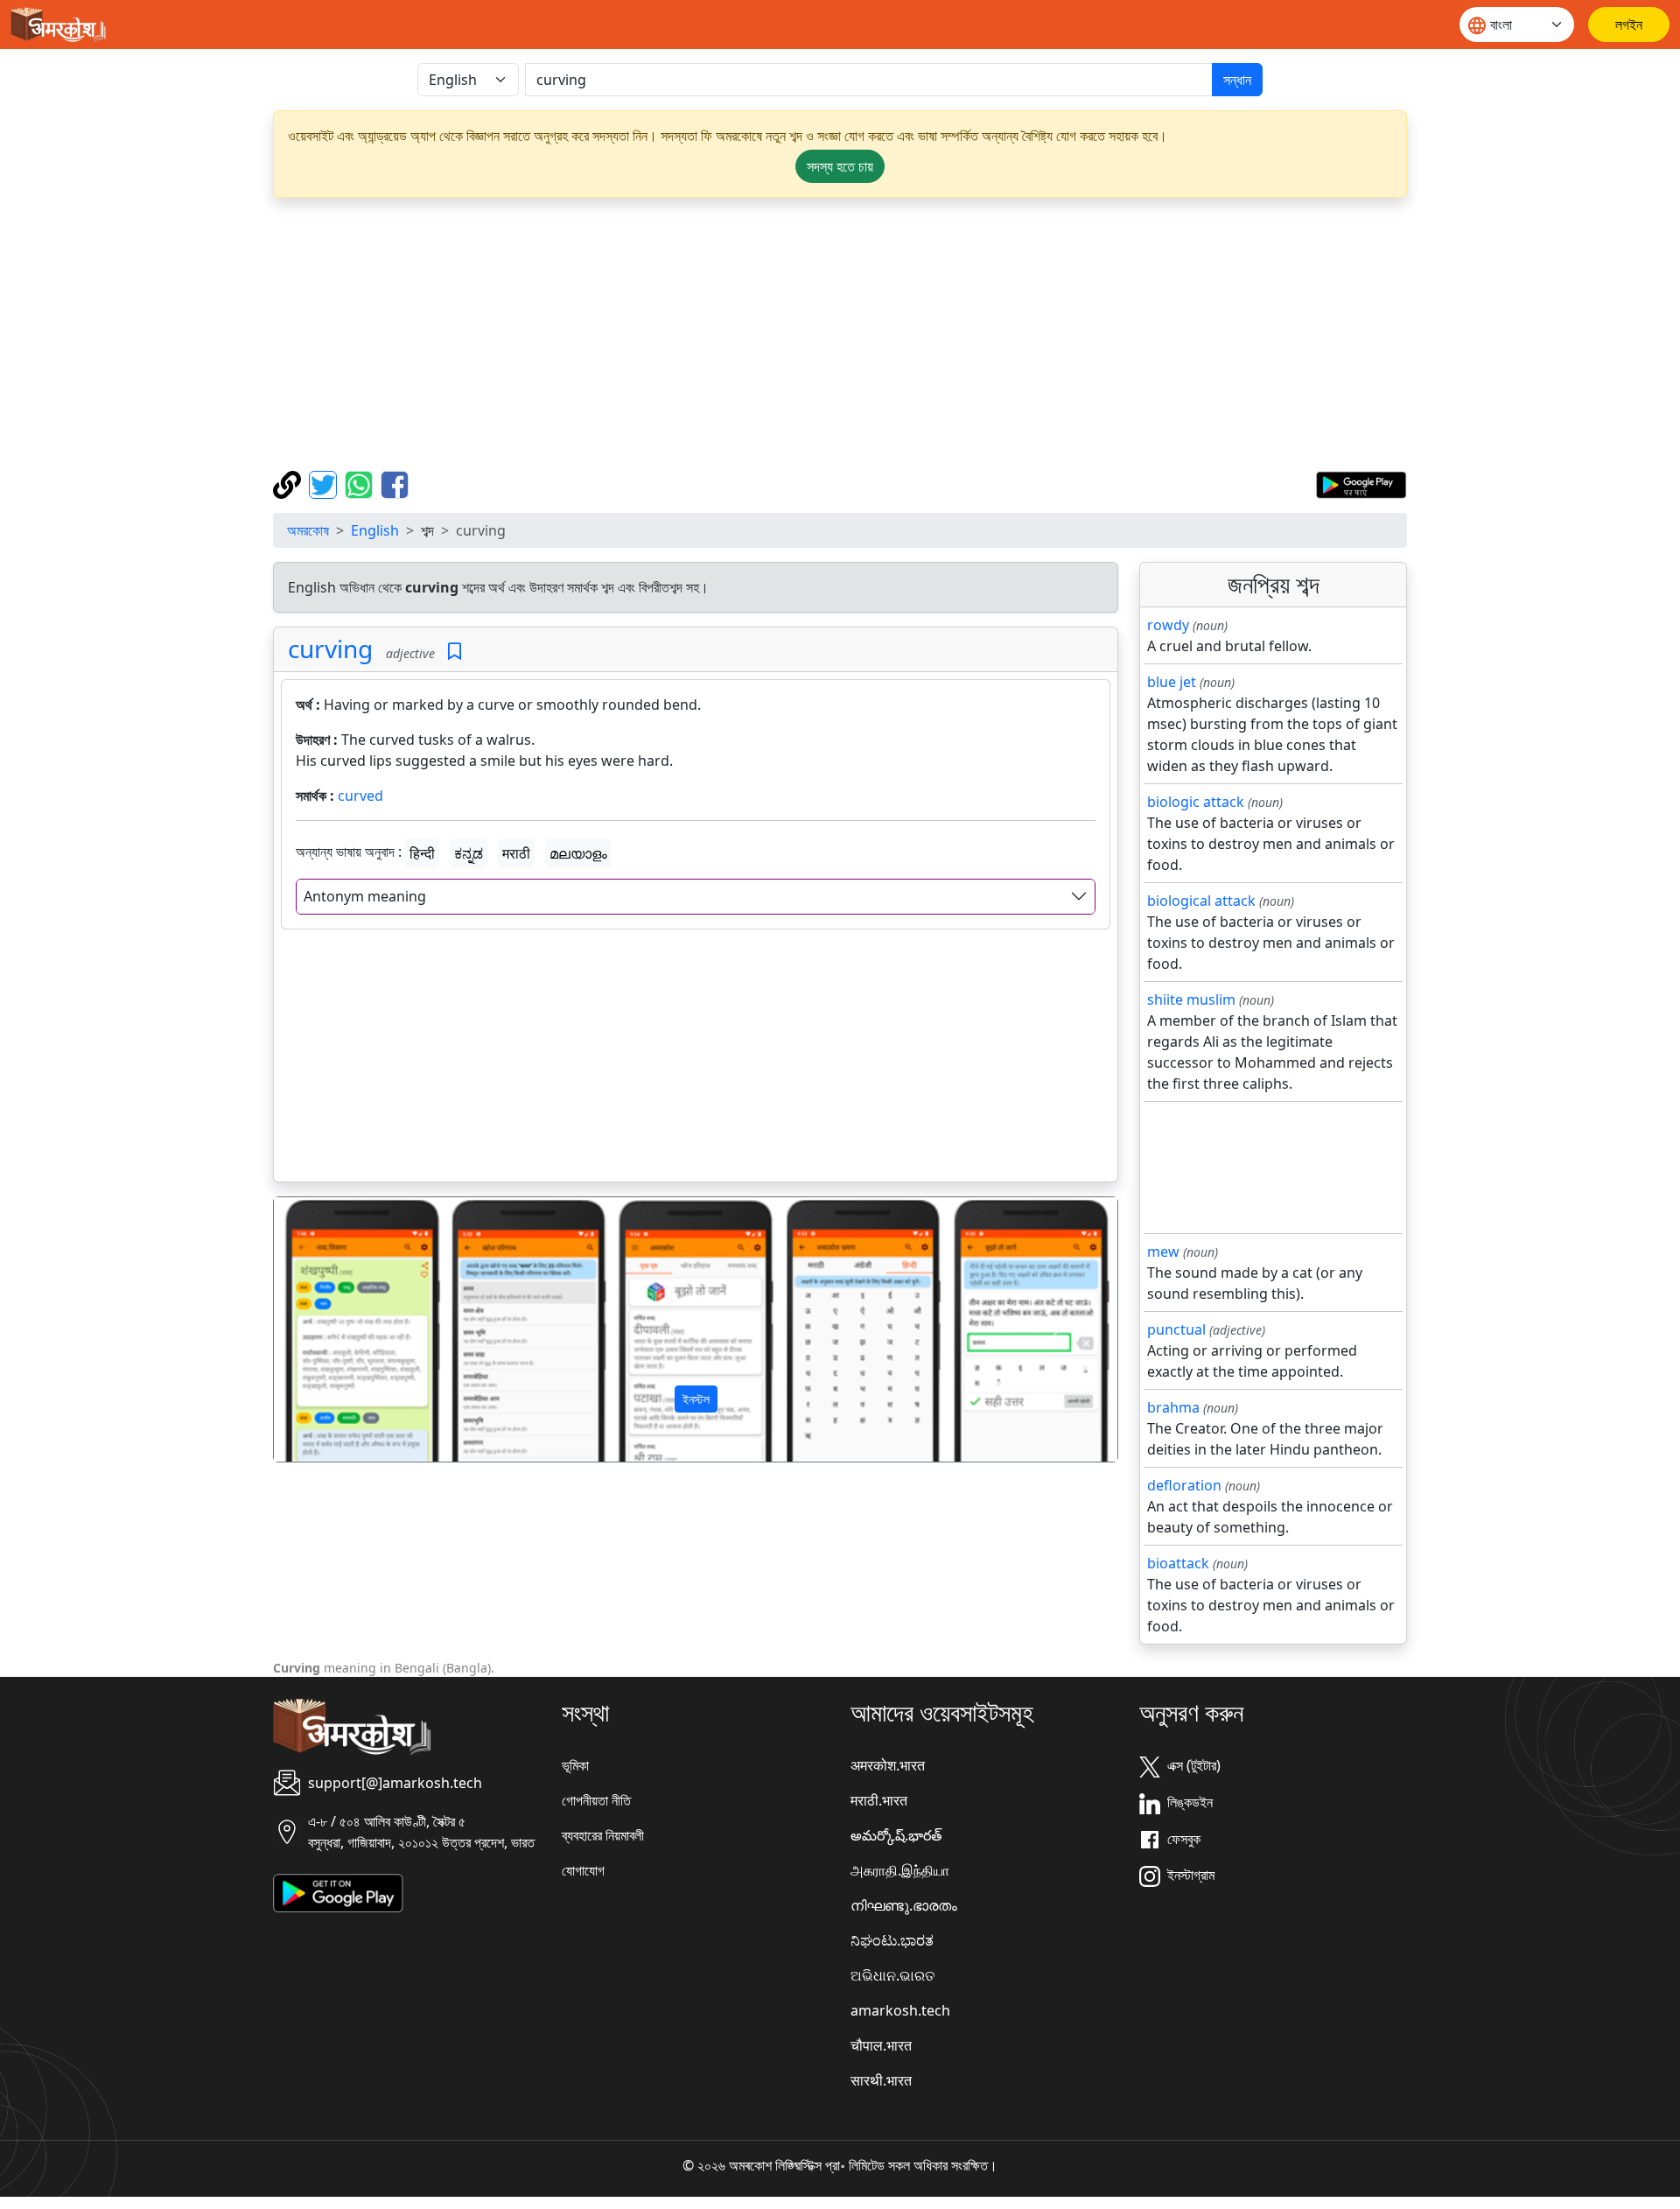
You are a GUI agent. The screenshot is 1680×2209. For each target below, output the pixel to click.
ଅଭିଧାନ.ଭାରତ (892, 1975)
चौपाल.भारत (881, 2045)
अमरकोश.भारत (888, 1765)
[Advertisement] (840, 334)
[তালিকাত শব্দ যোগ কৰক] (455, 652)
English (375, 530)
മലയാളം (578, 853)
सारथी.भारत (881, 2080)
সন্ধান (1237, 80)
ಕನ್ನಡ (469, 853)
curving (330, 649)
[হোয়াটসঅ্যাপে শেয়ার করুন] (361, 483)
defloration (1184, 1485)
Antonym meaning (365, 896)
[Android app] (338, 1892)
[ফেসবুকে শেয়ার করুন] (395, 483)
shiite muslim (1191, 999)
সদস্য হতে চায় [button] (840, 166)
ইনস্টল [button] (696, 1399)
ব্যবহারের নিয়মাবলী (603, 1835)
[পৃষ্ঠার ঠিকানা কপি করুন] (289, 483)
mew (1163, 1252)
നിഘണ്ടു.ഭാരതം (904, 1905)
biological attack (1201, 901)
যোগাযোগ (583, 1870)
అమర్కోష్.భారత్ (896, 1835)
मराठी (516, 853)
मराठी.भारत (879, 1800)
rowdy (1168, 625)
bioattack (1178, 1563)
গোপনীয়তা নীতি (596, 1800)
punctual (1176, 1329)
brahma (1173, 1407)
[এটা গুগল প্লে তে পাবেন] (1361, 483)
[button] (337, 1329)
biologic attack (1196, 802)
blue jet (1172, 682)
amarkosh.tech (900, 2010)
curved (360, 796)
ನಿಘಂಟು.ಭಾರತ (892, 1940)
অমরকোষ (308, 530)
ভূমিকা (575, 1765)
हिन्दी (422, 853)
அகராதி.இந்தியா (900, 1870)
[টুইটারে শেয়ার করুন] (325, 483)
